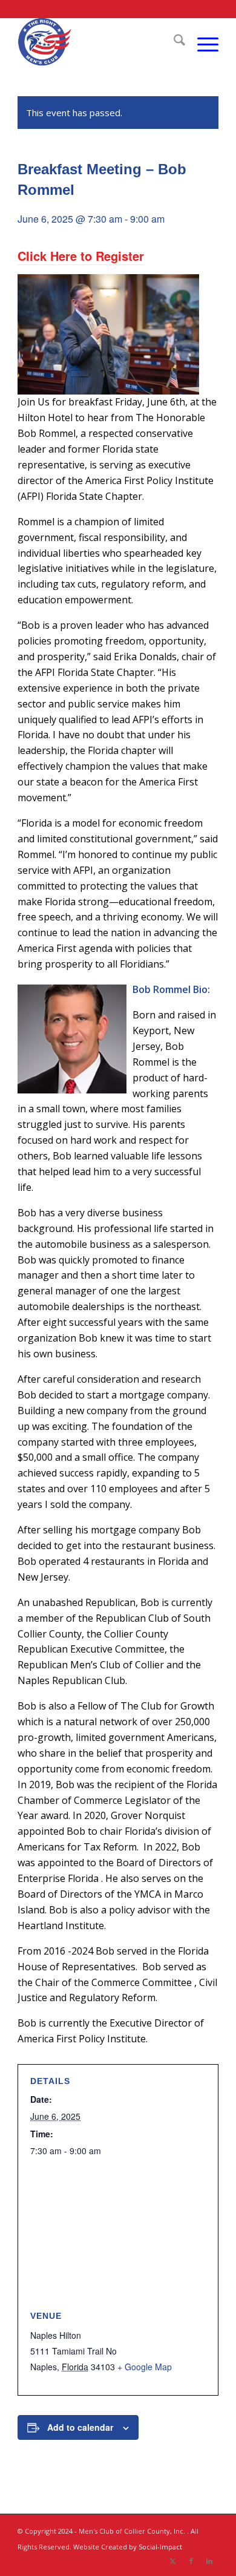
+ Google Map (145, 2367)
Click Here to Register (81, 256)
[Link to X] (173, 2561)
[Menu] (202, 42)
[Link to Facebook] (191, 2561)
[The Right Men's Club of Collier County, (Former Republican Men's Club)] (98, 42)
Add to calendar (80, 2427)
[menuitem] (173, 42)
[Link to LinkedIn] (209, 2561)
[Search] (173, 42)
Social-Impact (160, 2547)
